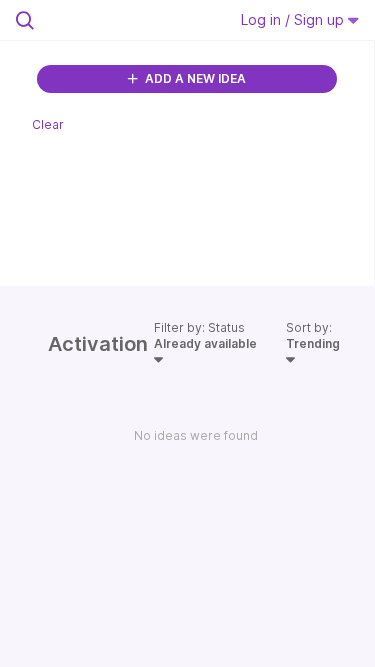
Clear (48, 124)
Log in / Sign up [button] (294, 19)
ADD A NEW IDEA (194, 78)
